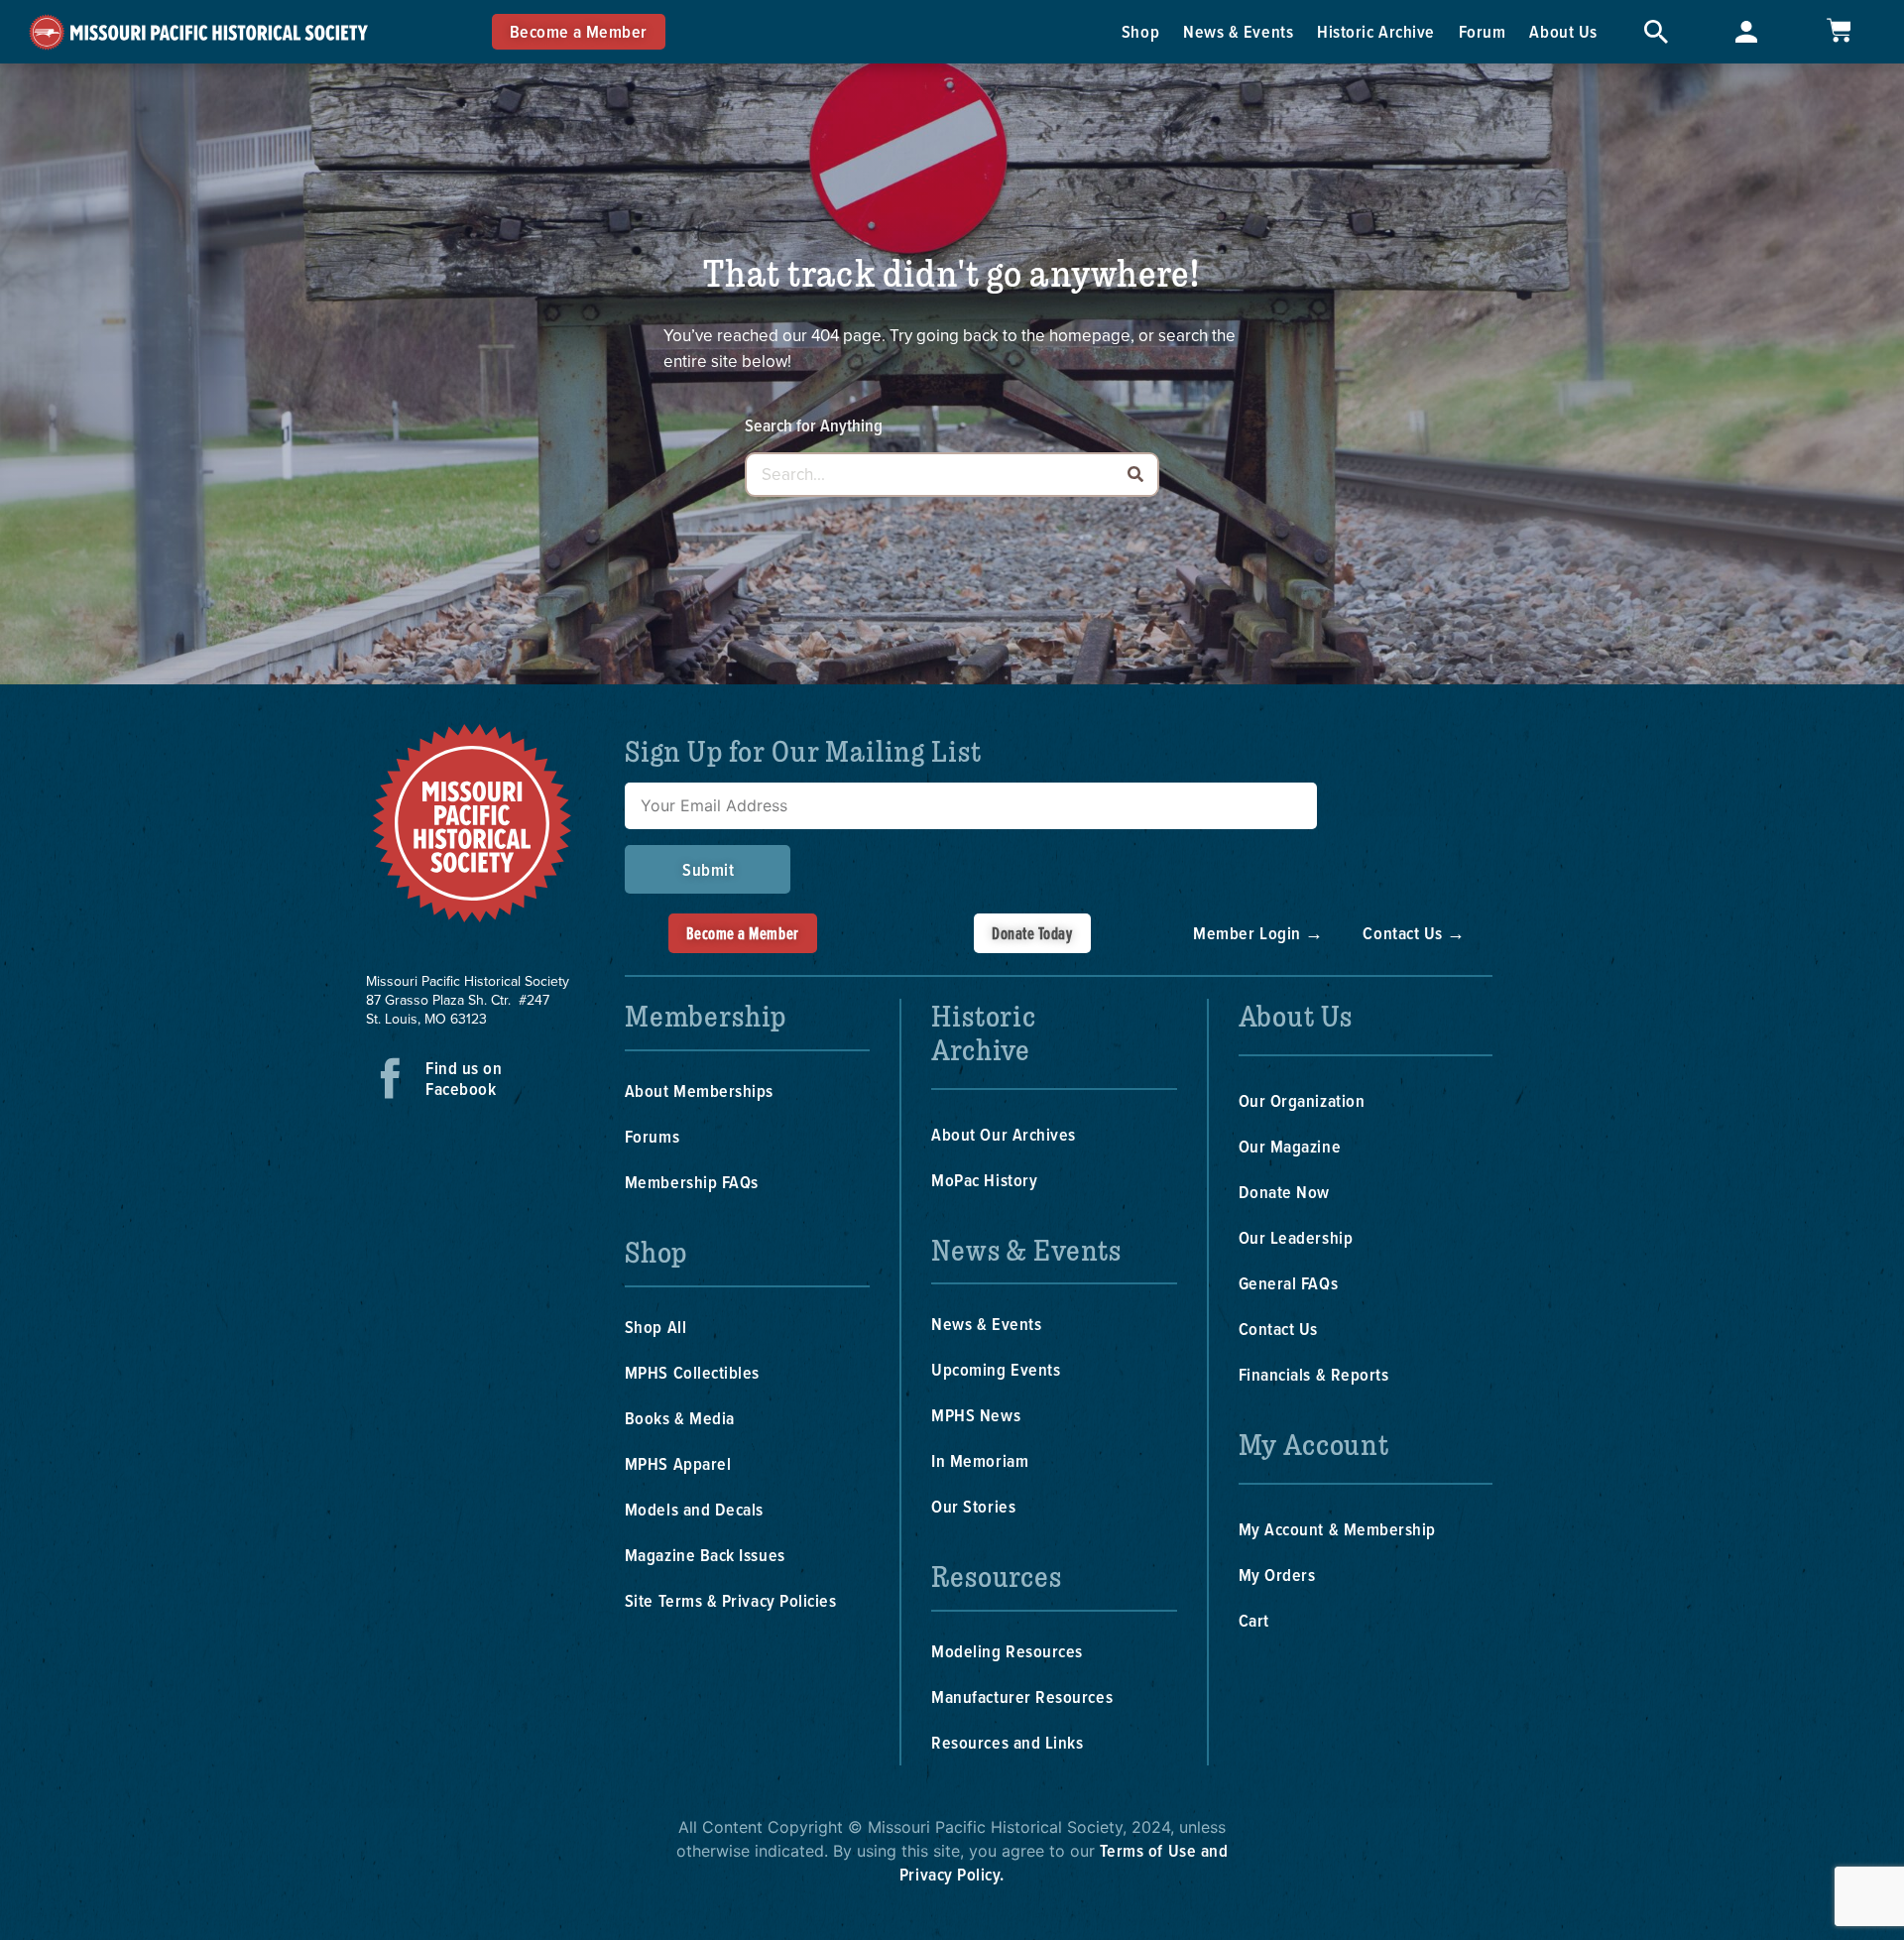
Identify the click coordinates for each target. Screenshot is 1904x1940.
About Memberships (699, 1091)
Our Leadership (1296, 1237)
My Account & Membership (1337, 1529)
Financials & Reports (1314, 1374)
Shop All (655, 1327)
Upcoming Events (996, 1369)
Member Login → (1258, 933)
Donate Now (1284, 1192)
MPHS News (976, 1415)
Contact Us (1278, 1329)
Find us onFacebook (464, 1078)
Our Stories (973, 1506)
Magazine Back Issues (705, 1555)
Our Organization (1302, 1100)
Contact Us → (1414, 933)
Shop (1140, 31)
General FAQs (1288, 1283)
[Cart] (1839, 30)
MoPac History (984, 1180)
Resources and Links (1007, 1742)
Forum (1483, 31)
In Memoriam (980, 1460)
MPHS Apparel (678, 1463)
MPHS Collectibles (692, 1372)
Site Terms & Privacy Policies (731, 1600)
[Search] (1135, 475)
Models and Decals (694, 1509)
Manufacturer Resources (1022, 1697)
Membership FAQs (692, 1182)
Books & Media (680, 1418)
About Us (1563, 31)
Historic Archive (1376, 31)
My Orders (1277, 1575)
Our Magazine (1290, 1146)
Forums (652, 1136)
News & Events (1238, 31)
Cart (1254, 1620)
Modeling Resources (1007, 1651)
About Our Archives (1004, 1134)
